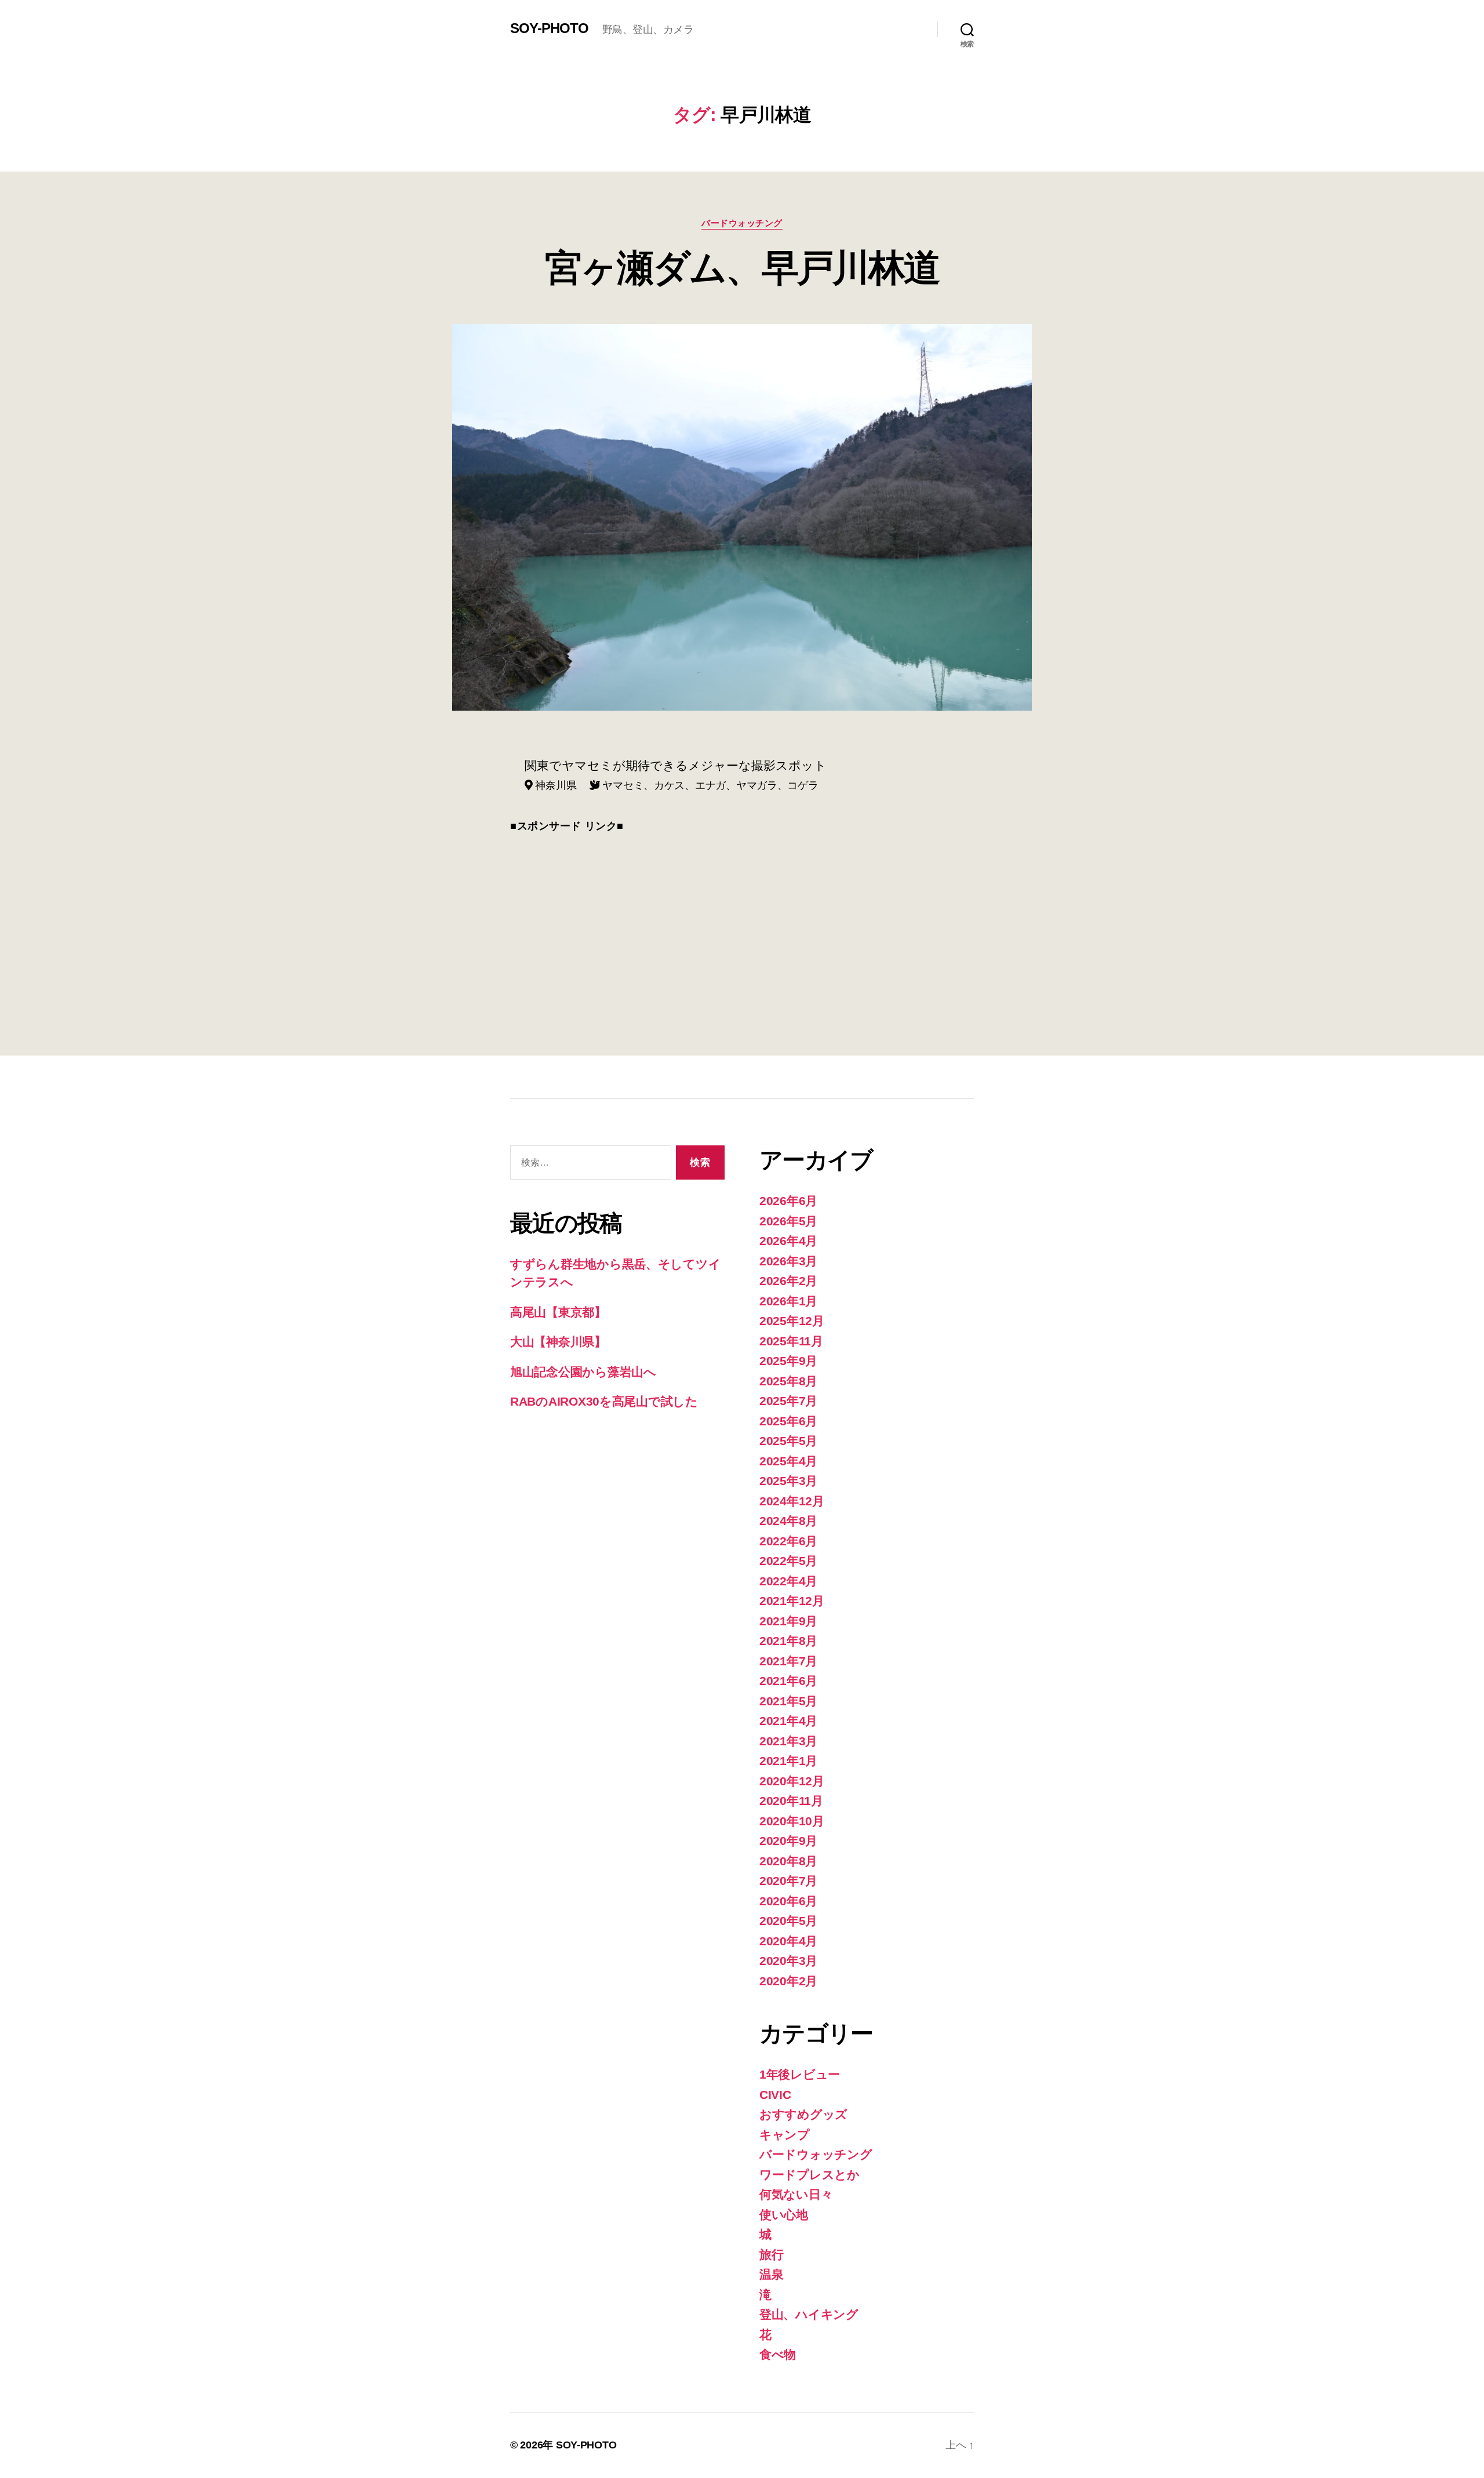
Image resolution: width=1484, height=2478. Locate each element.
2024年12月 (792, 1501)
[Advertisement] (742, 928)
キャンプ (785, 2135)
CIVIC (775, 2095)
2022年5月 (788, 1561)
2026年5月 (788, 1221)
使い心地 (784, 2215)
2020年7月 (788, 1881)
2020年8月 (788, 1861)
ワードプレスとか (810, 2175)
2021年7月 (788, 1661)
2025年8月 (788, 1381)
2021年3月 (788, 1741)
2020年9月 (788, 1841)
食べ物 (778, 2354)
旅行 (771, 2255)
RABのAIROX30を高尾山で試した (604, 1401)
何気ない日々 (796, 2194)
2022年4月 (788, 1581)
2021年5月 (788, 1701)
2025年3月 (788, 1481)
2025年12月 (792, 1321)
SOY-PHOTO (549, 28)
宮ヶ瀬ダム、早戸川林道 (742, 268)
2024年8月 (788, 1521)
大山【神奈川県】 (558, 1342)
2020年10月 (792, 1821)
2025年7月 (788, 1401)
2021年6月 (788, 1681)
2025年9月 (788, 1361)
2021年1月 (788, 1761)
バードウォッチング (742, 223)
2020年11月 (791, 1801)
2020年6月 (788, 1901)
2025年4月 (788, 1461)
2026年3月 (788, 1261)
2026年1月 (788, 1301)
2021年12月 (792, 1601)
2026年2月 (788, 1281)
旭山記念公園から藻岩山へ (583, 1372)
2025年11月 (791, 1341)
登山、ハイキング (809, 2314)
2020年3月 (788, 1961)
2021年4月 (788, 1721)
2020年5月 (788, 1921)
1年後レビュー (800, 2074)
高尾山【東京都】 (558, 1312)
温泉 (771, 2274)
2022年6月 (788, 1541)
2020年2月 (788, 1981)
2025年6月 (788, 1421)
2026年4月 (788, 1241)
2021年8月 (788, 1641)
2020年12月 (792, 1781)
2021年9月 (788, 1621)
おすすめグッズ (803, 2114)
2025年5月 (788, 1441)
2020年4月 (788, 1941)
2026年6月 (788, 1201)
